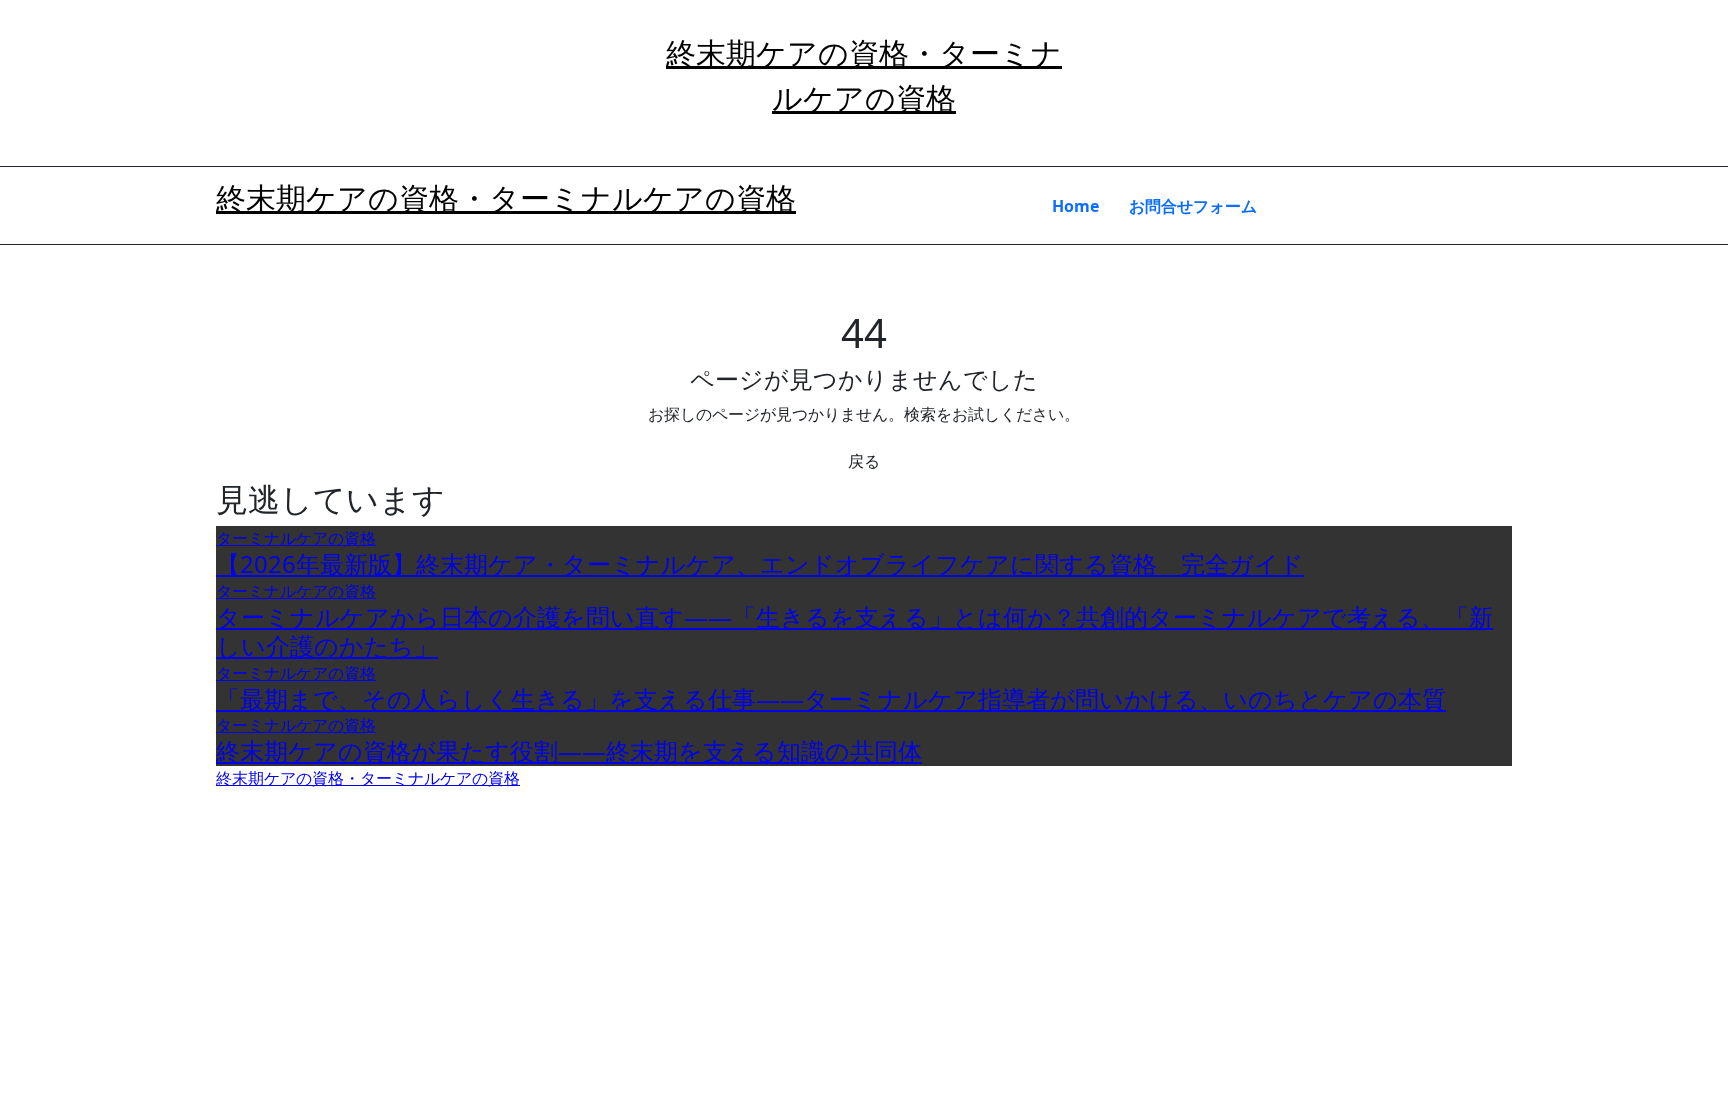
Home (1075, 206)
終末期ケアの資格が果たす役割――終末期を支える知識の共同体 (569, 750)
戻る (864, 461)
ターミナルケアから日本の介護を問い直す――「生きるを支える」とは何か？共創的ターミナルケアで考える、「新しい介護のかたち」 (854, 631)
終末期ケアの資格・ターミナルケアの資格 (506, 197)
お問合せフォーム (1193, 206)
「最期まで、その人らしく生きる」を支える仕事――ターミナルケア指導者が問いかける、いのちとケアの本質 (831, 698)
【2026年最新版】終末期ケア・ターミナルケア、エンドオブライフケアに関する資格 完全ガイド (760, 563)
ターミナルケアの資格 (296, 538)
